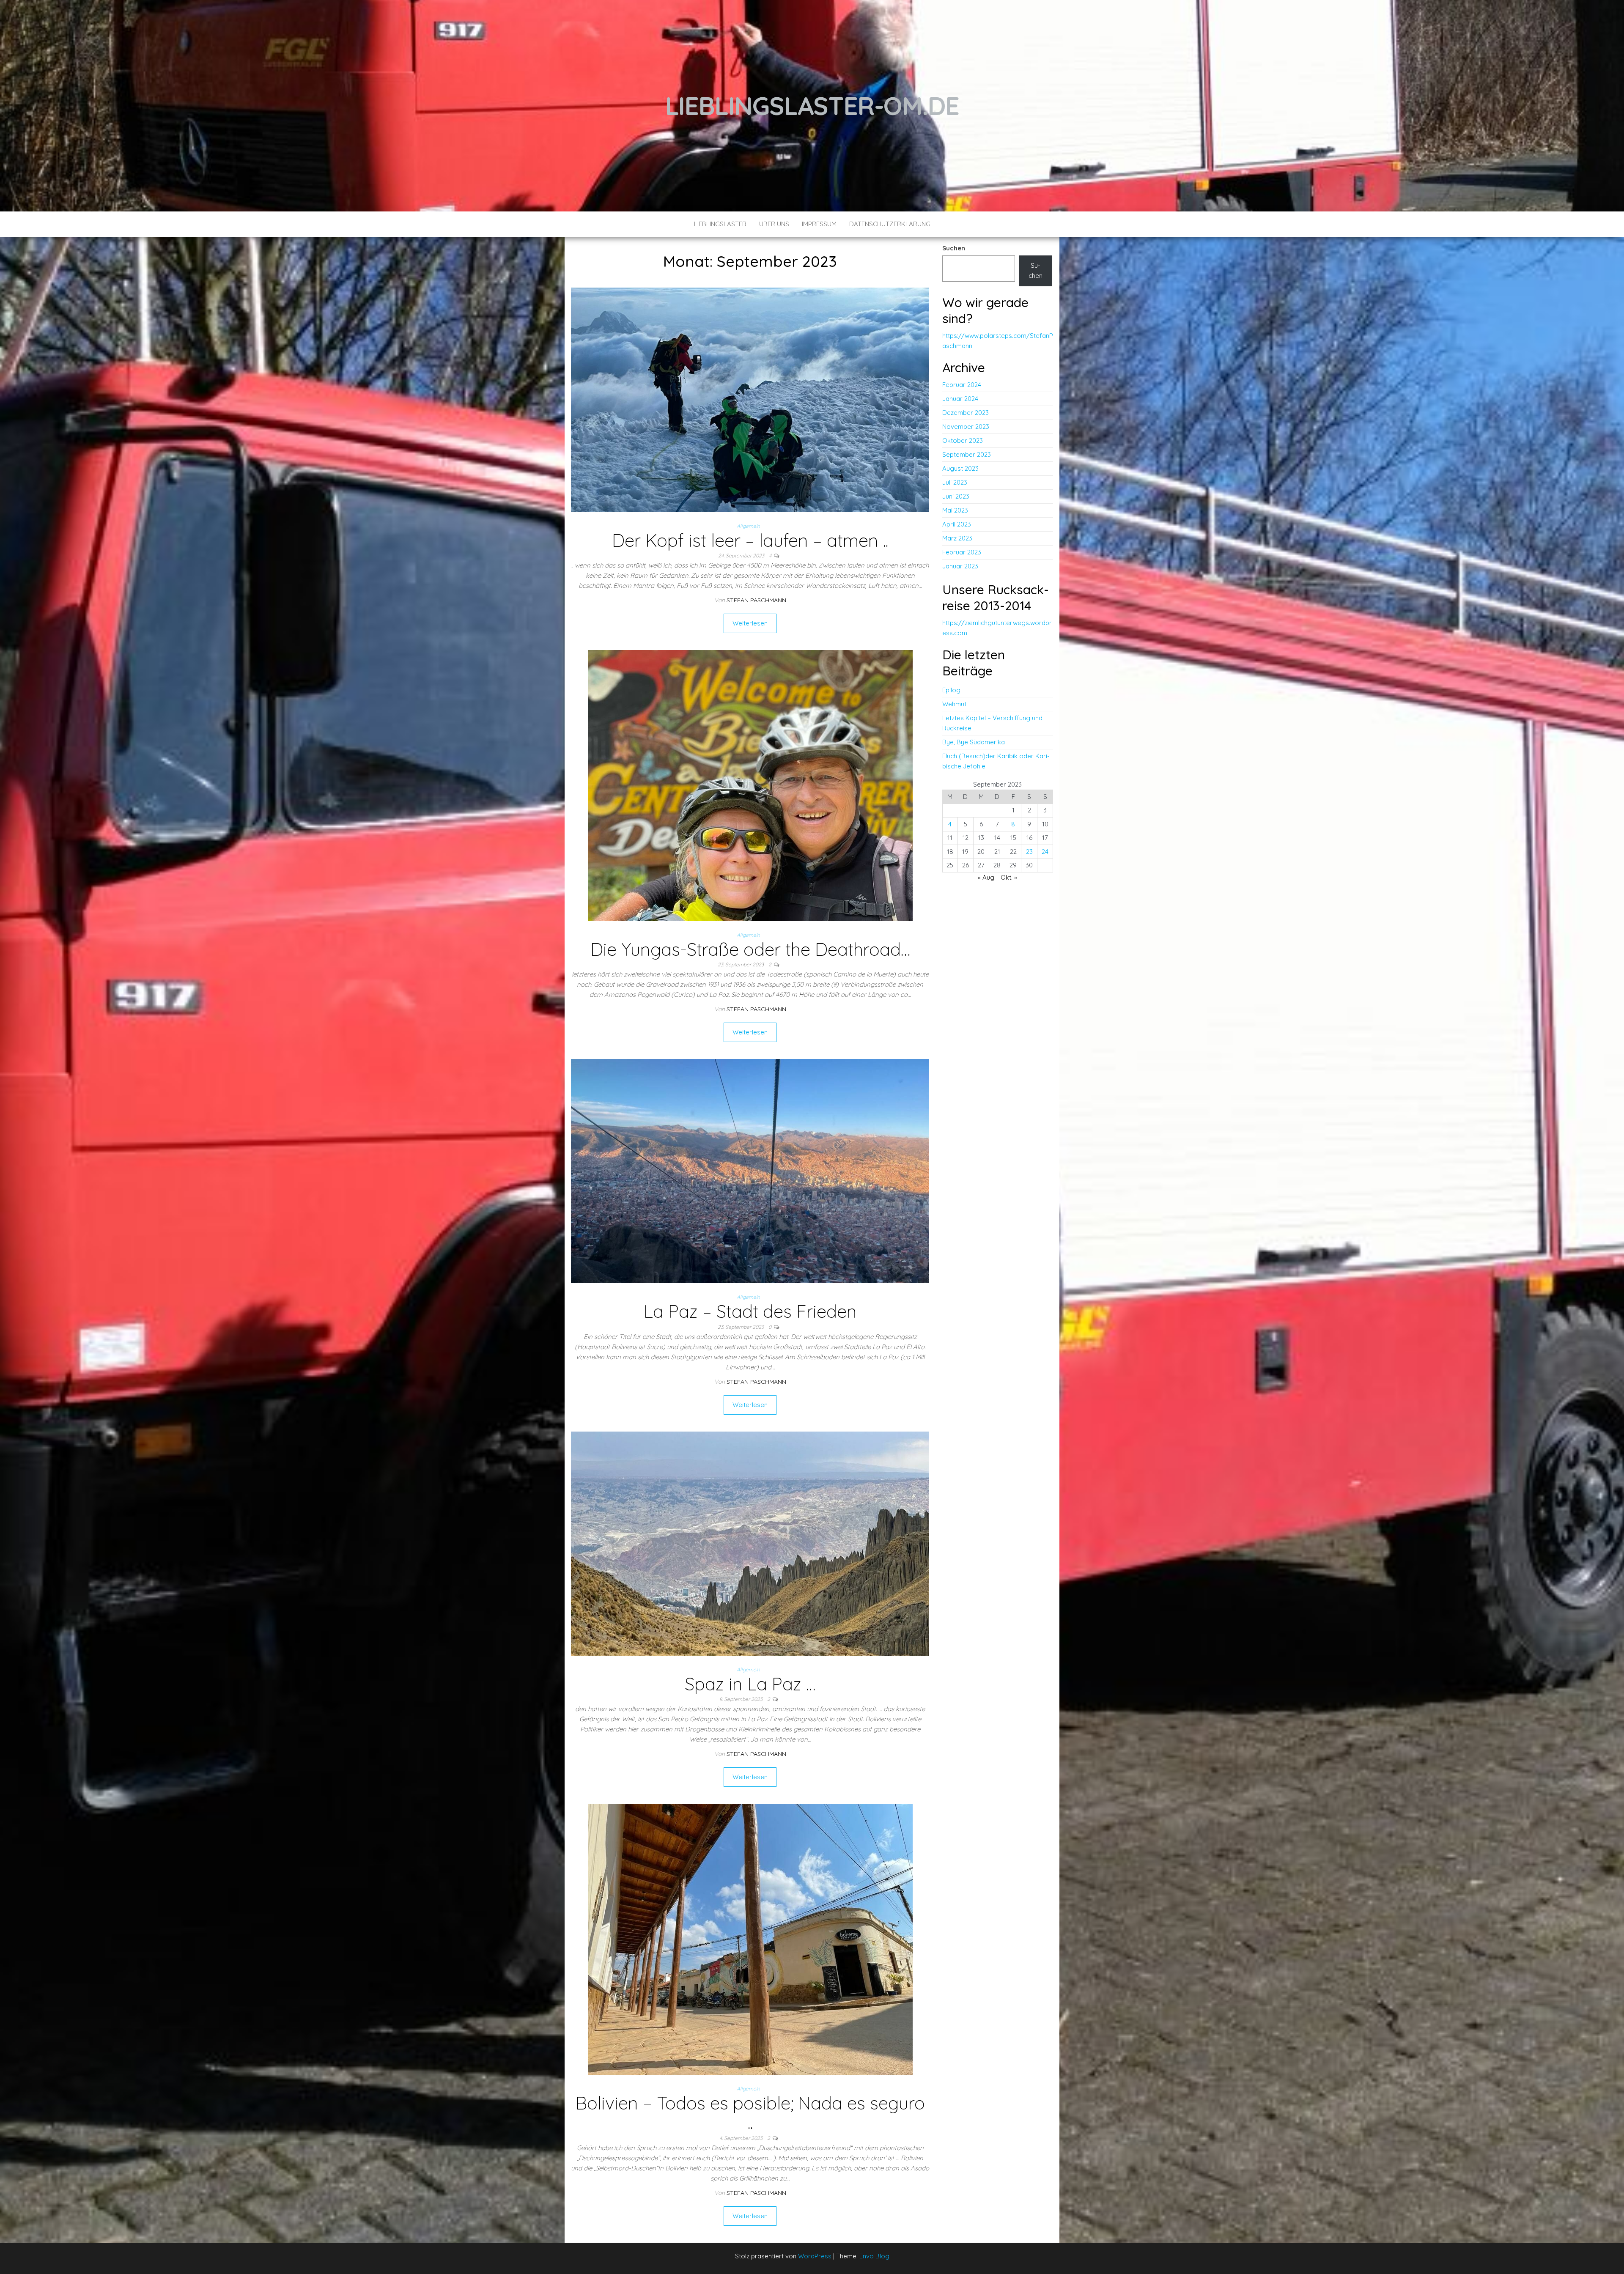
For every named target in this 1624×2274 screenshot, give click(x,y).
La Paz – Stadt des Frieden (750, 1311)
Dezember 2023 (966, 413)
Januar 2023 (960, 566)
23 (1029, 852)
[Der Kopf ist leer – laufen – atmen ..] (750, 399)
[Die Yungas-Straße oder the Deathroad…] (750, 785)
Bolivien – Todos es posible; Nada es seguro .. (750, 2113)
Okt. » (1009, 877)
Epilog (951, 690)
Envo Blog (874, 2256)
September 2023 (967, 454)
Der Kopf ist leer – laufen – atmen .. (750, 540)
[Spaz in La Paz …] (750, 1543)
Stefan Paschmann (756, 600)
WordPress (815, 2256)
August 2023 (960, 468)
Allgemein (748, 526)
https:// (953, 623)
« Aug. (987, 877)
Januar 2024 (960, 399)
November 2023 (966, 427)
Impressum (819, 224)
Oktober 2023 (963, 440)
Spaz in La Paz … (750, 1684)
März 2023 (957, 538)
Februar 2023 (962, 552)
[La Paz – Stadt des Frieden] (750, 1170)
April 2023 (957, 524)
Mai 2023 (955, 510)
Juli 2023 (955, 482)
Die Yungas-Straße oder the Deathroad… (750, 949)
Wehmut (954, 704)
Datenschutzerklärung (890, 224)
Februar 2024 (962, 385)
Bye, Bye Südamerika (974, 742)
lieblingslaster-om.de (812, 106)
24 (1045, 852)
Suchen (954, 248)
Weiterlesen (750, 623)
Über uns (774, 224)
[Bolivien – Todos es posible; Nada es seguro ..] (750, 1939)
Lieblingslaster (720, 224)
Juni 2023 (956, 496)
